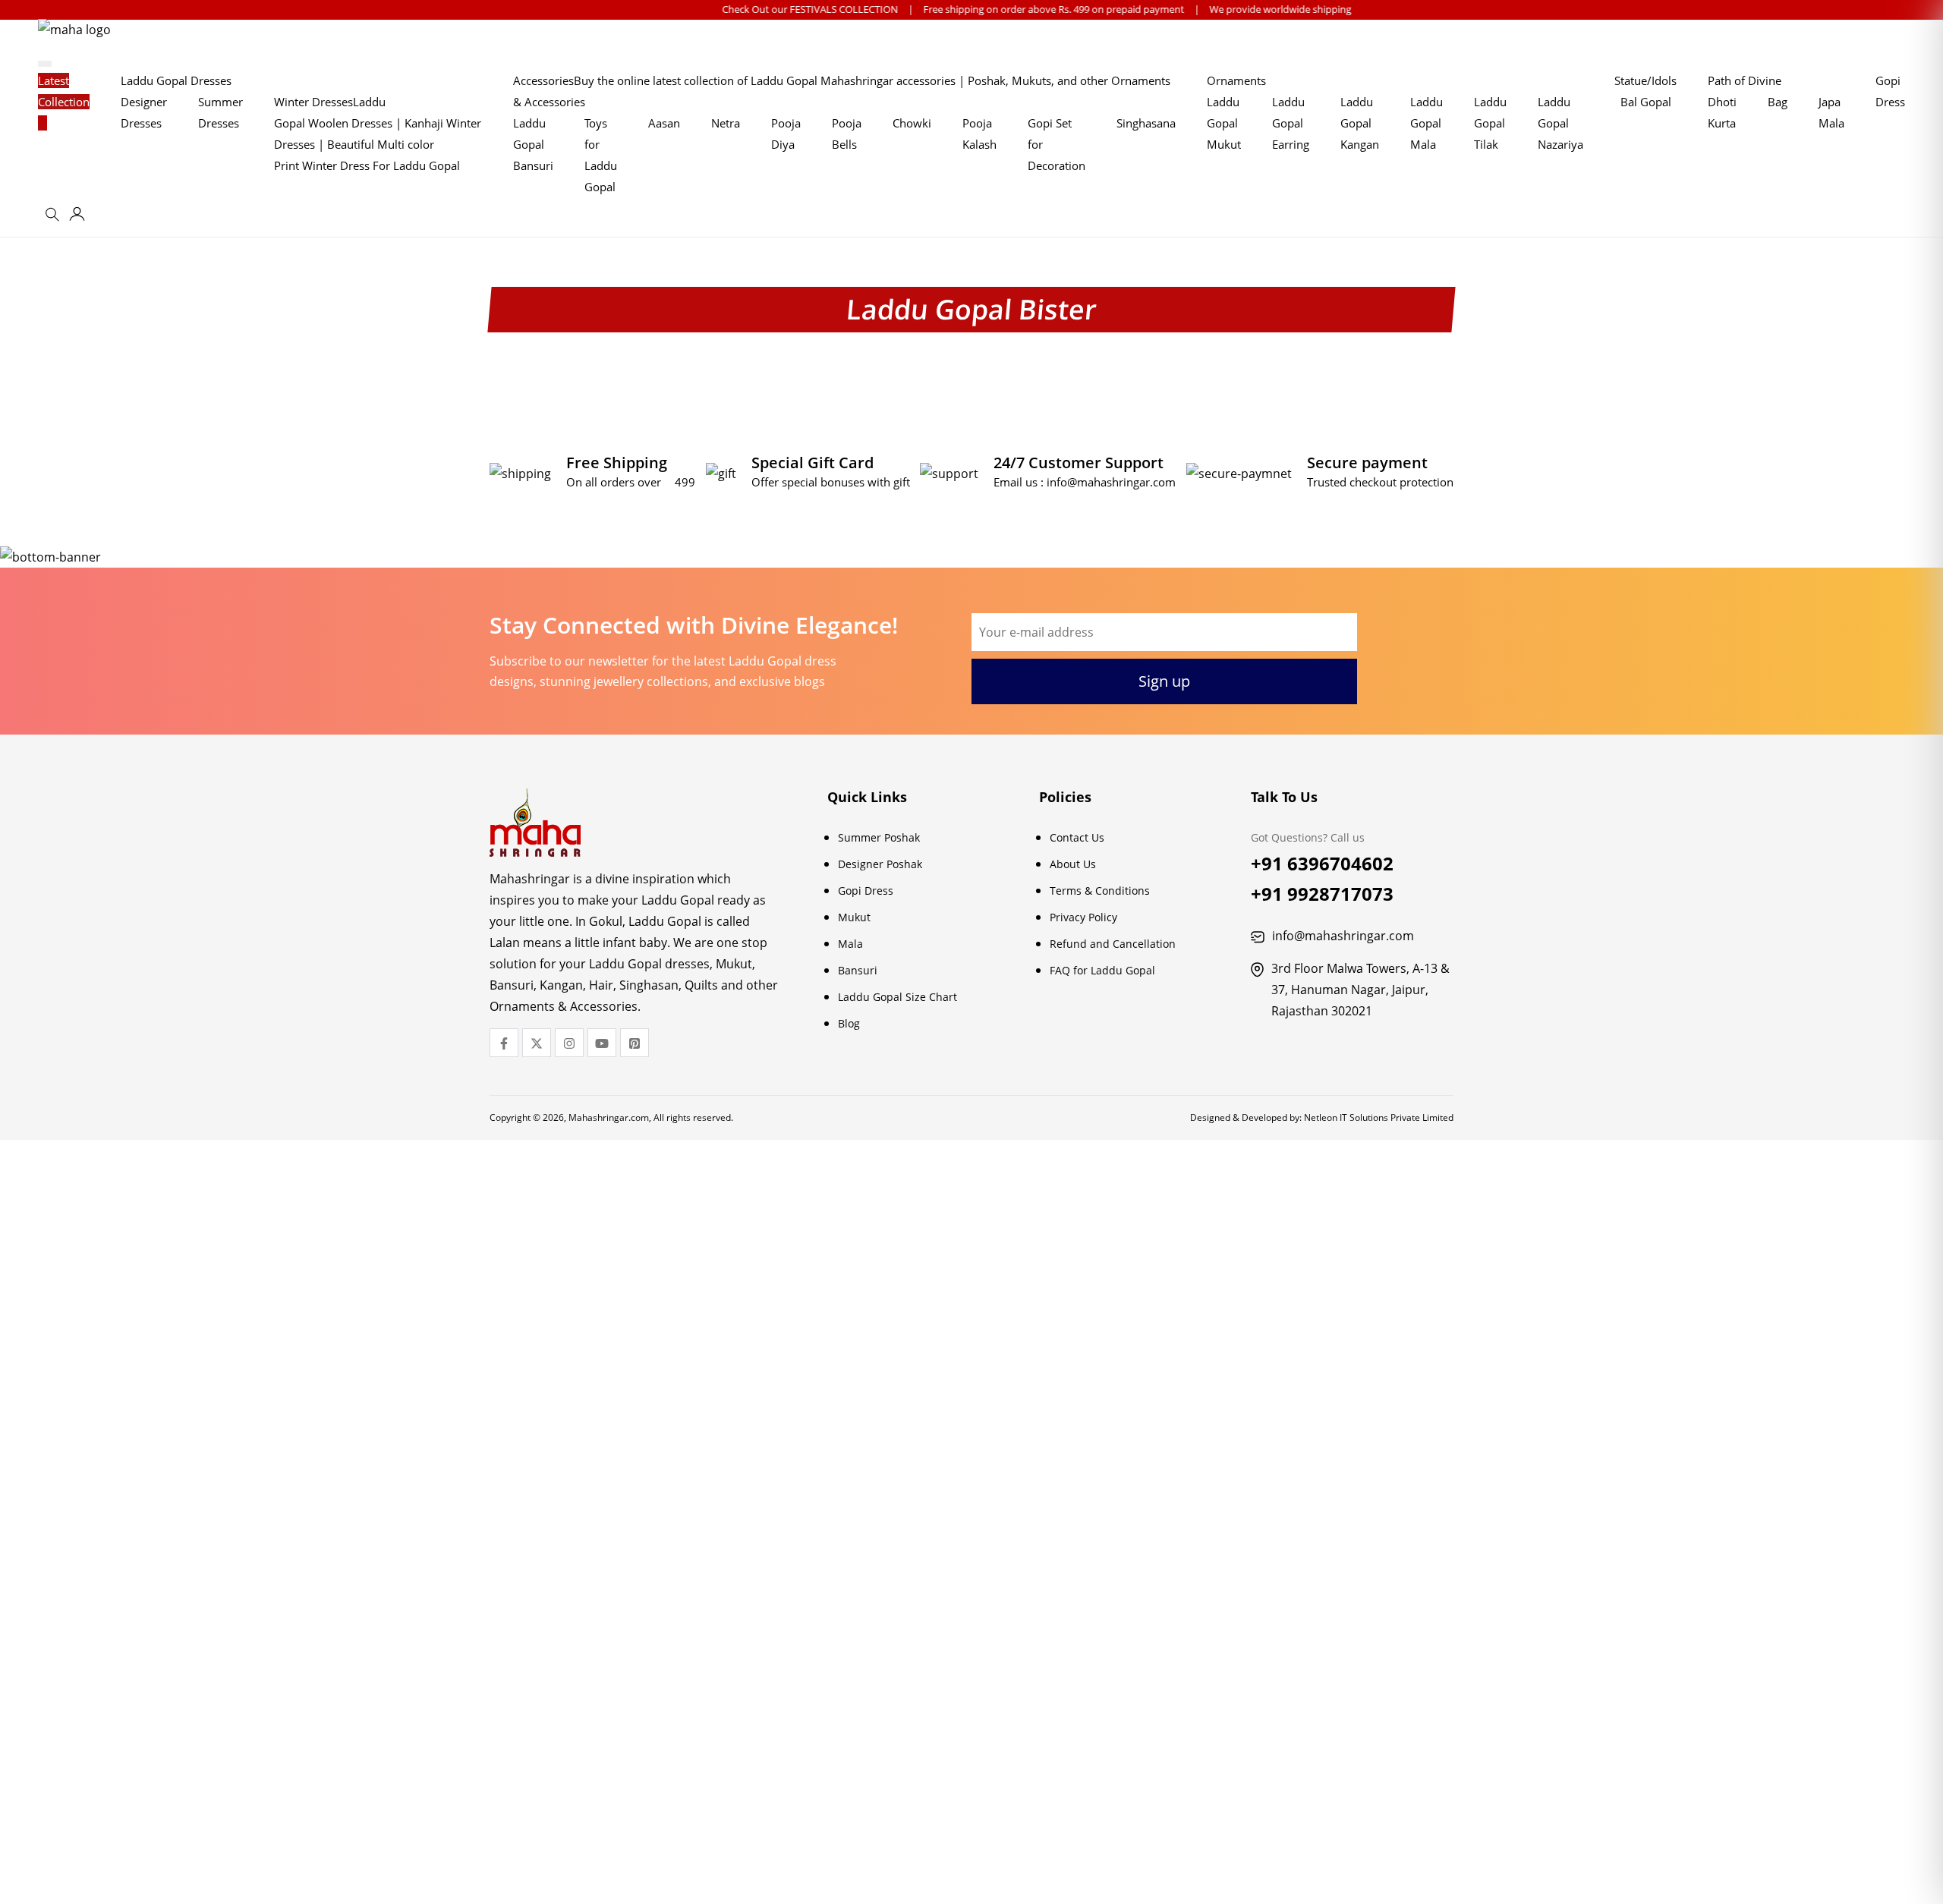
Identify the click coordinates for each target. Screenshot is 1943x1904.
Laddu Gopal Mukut (1224, 123)
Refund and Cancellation (1113, 944)
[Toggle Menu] (45, 64)
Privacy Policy (1083, 917)
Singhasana (1146, 123)
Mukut (854, 917)
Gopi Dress (866, 891)
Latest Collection (64, 91)
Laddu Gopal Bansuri (533, 144)
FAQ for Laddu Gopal (1102, 970)
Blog (849, 1023)
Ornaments (1236, 80)
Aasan (664, 123)
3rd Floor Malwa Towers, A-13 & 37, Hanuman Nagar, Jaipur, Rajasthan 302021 (1360, 990)
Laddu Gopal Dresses (176, 80)
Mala (850, 944)
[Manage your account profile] (77, 217)
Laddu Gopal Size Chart (897, 997)
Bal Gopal (1646, 102)
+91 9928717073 (1322, 894)
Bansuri (858, 970)
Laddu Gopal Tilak (1490, 123)
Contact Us (1077, 837)
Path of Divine (1745, 80)
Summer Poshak (879, 837)
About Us (1073, 864)
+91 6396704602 (1322, 863)
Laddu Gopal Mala (1427, 123)
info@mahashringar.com (1111, 482)
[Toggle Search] (55, 219)
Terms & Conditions (1100, 891)
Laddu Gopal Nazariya (1560, 123)
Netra (726, 123)
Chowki (912, 123)
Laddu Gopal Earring (1291, 123)
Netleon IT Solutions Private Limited (1379, 1117)
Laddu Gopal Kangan (1360, 123)
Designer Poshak (880, 864)
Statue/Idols (1645, 80)
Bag (1778, 102)
